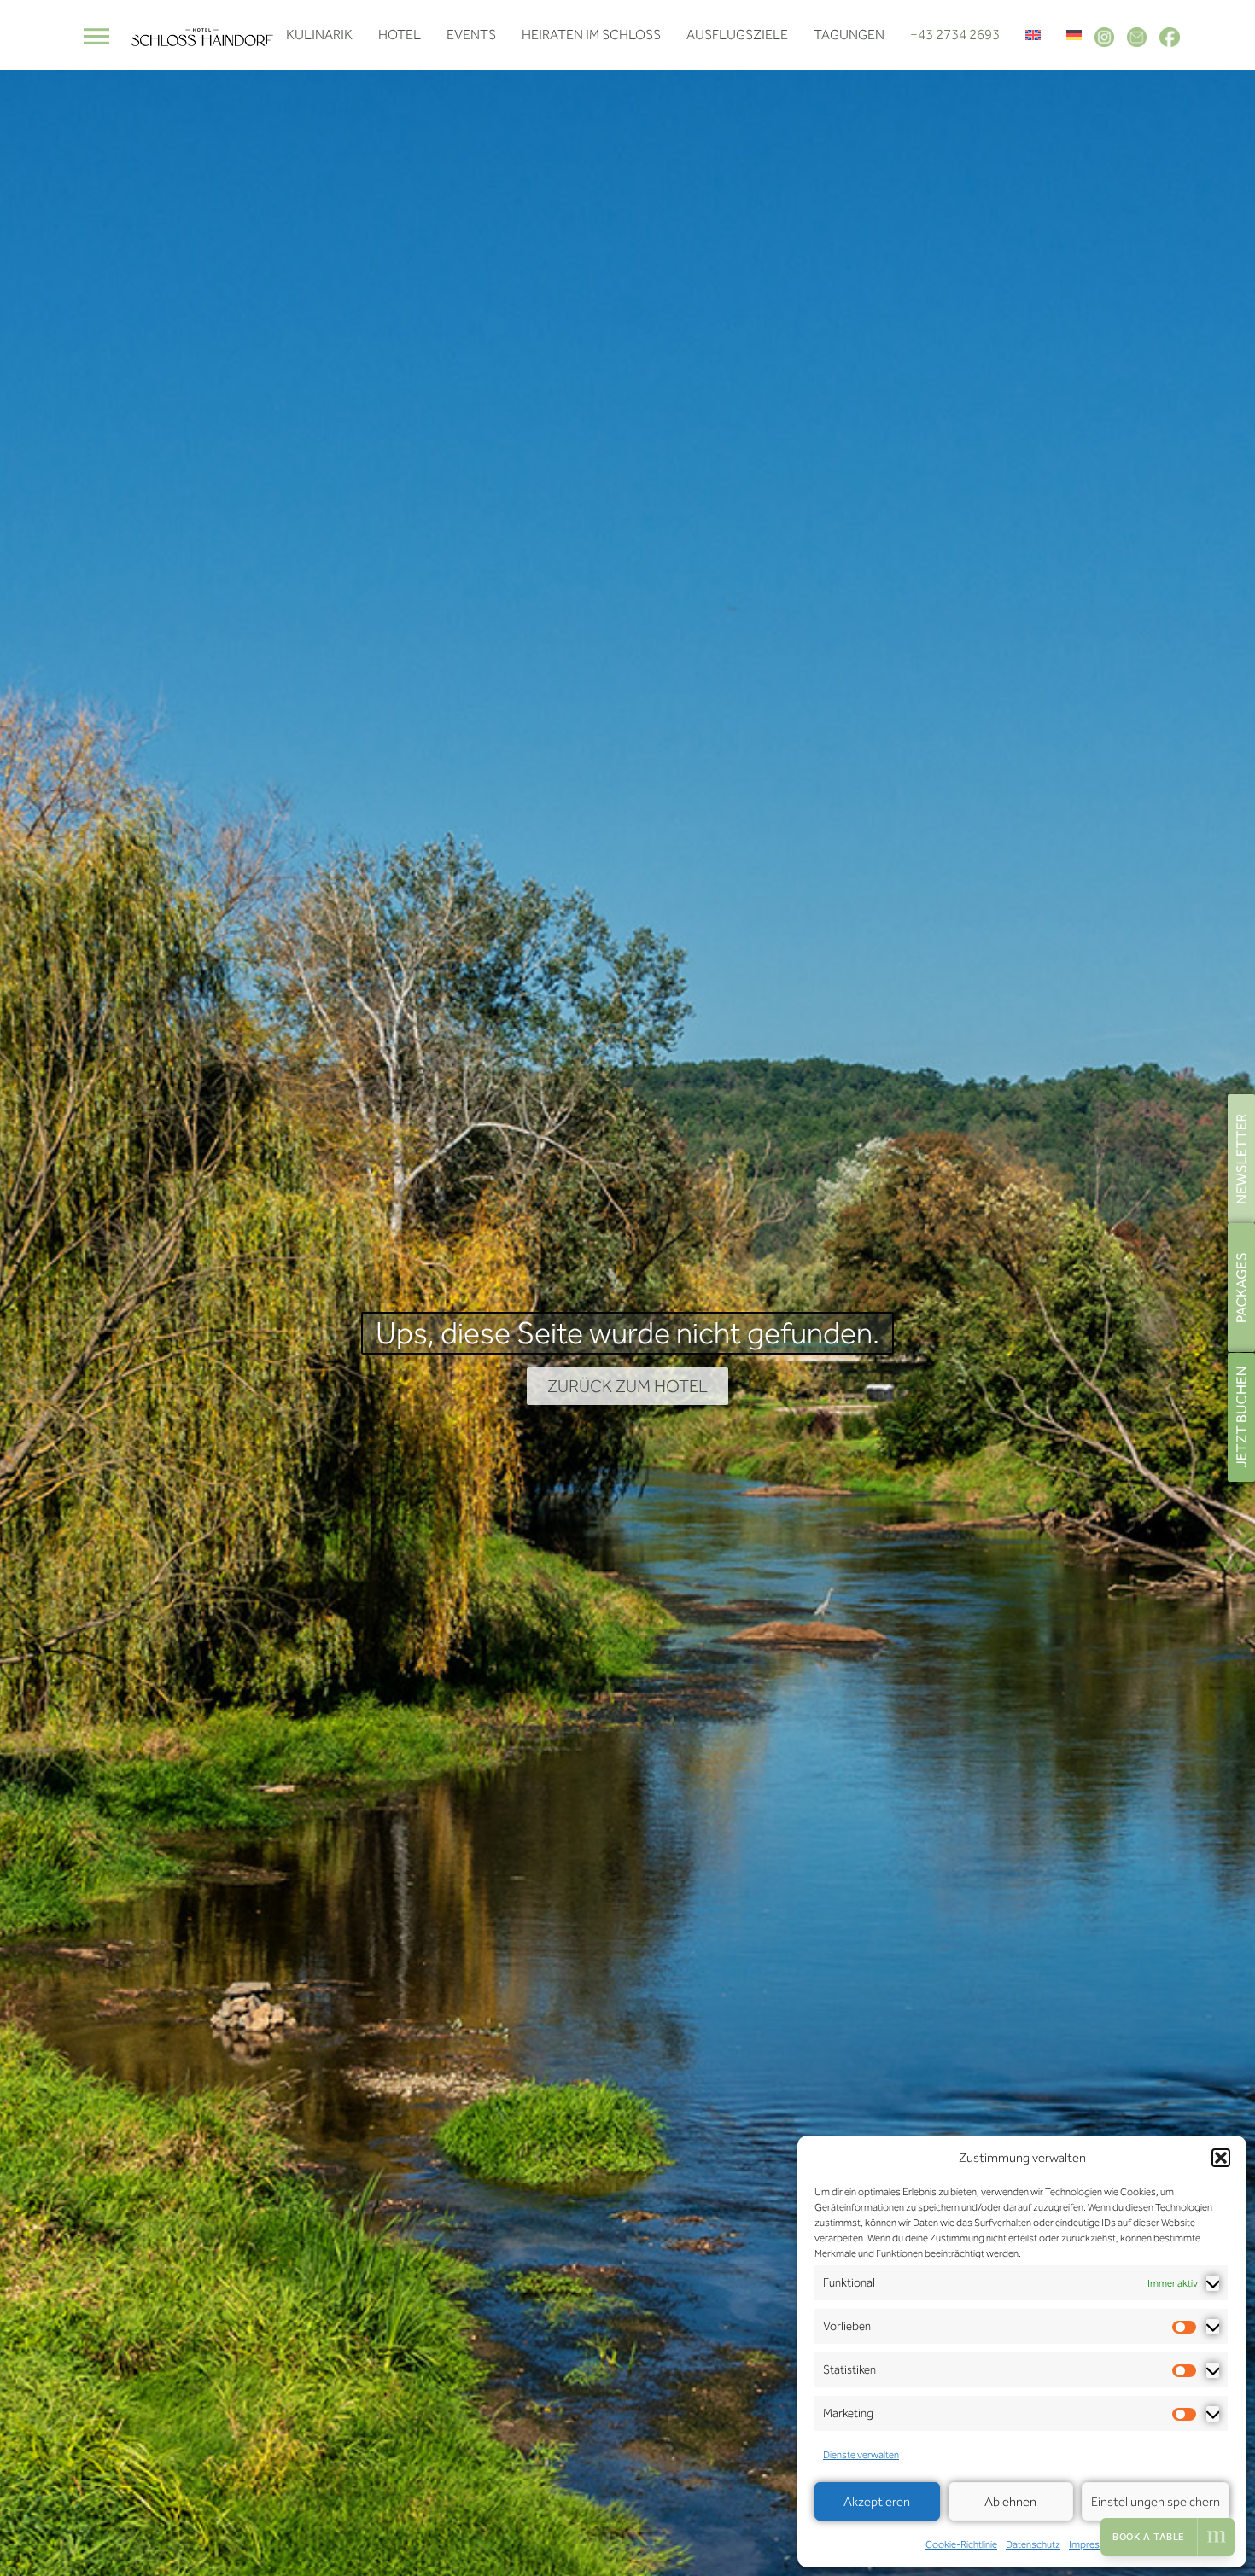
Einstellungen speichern (1156, 2502)
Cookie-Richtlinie (961, 2544)
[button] (1221, 2158)
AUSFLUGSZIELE (737, 35)
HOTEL (400, 35)
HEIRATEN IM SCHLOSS (591, 35)
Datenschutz (1033, 2544)
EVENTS (471, 35)
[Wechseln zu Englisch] (1033, 35)
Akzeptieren (877, 2502)
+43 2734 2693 (955, 35)
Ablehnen (1010, 2502)
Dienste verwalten (861, 2455)
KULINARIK (319, 35)
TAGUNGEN (849, 35)
